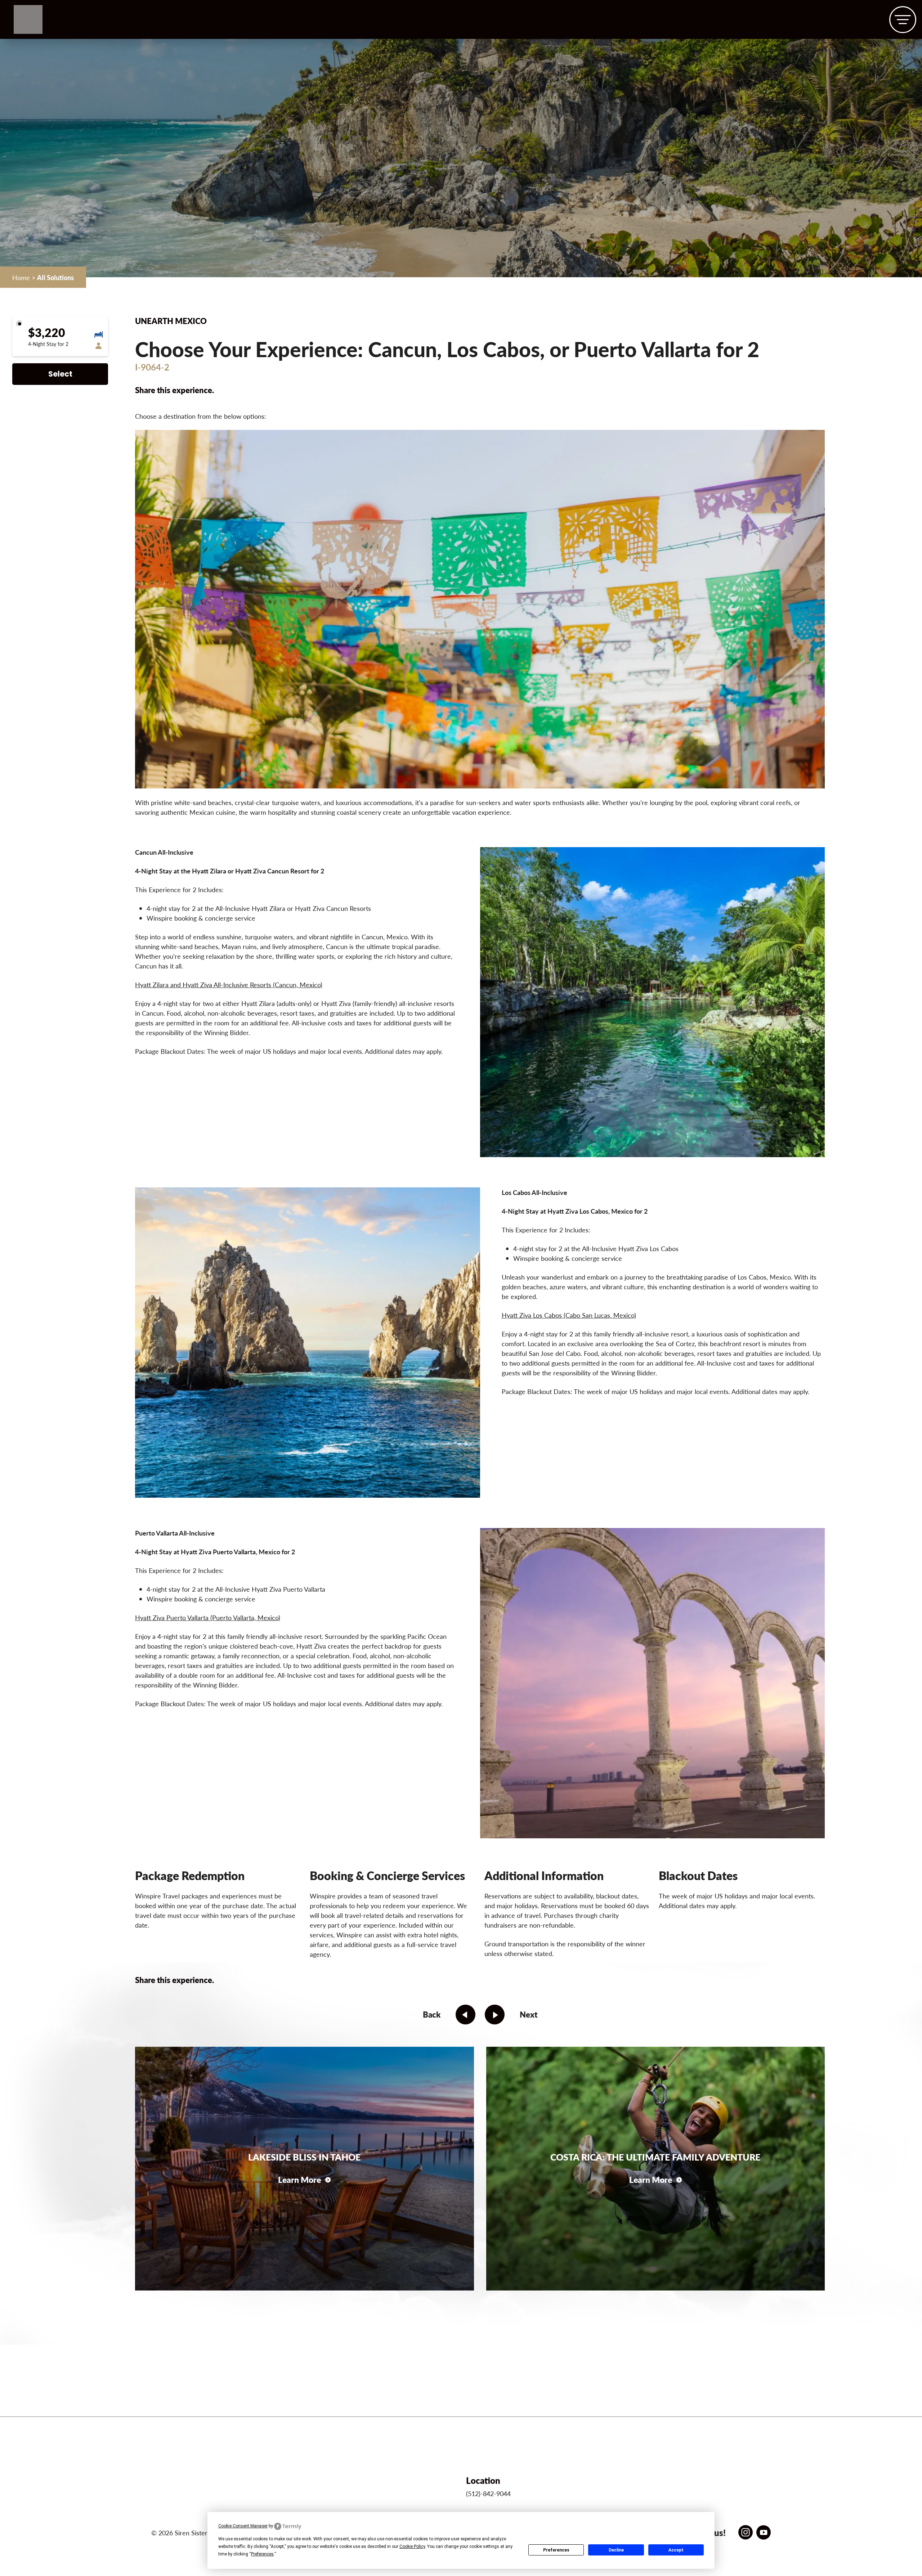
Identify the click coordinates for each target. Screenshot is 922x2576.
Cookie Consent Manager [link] (243, 2526)
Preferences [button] (262, 2554)
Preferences (556, 2550)
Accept (676, 2550)
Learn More (299, 2179)
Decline (616, 2550)
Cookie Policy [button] (412, 2546)
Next (529, 2014)
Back (432, 2014)
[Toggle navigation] (903, 20)
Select (60, 375)
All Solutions (55, 277)
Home (21, 277)
